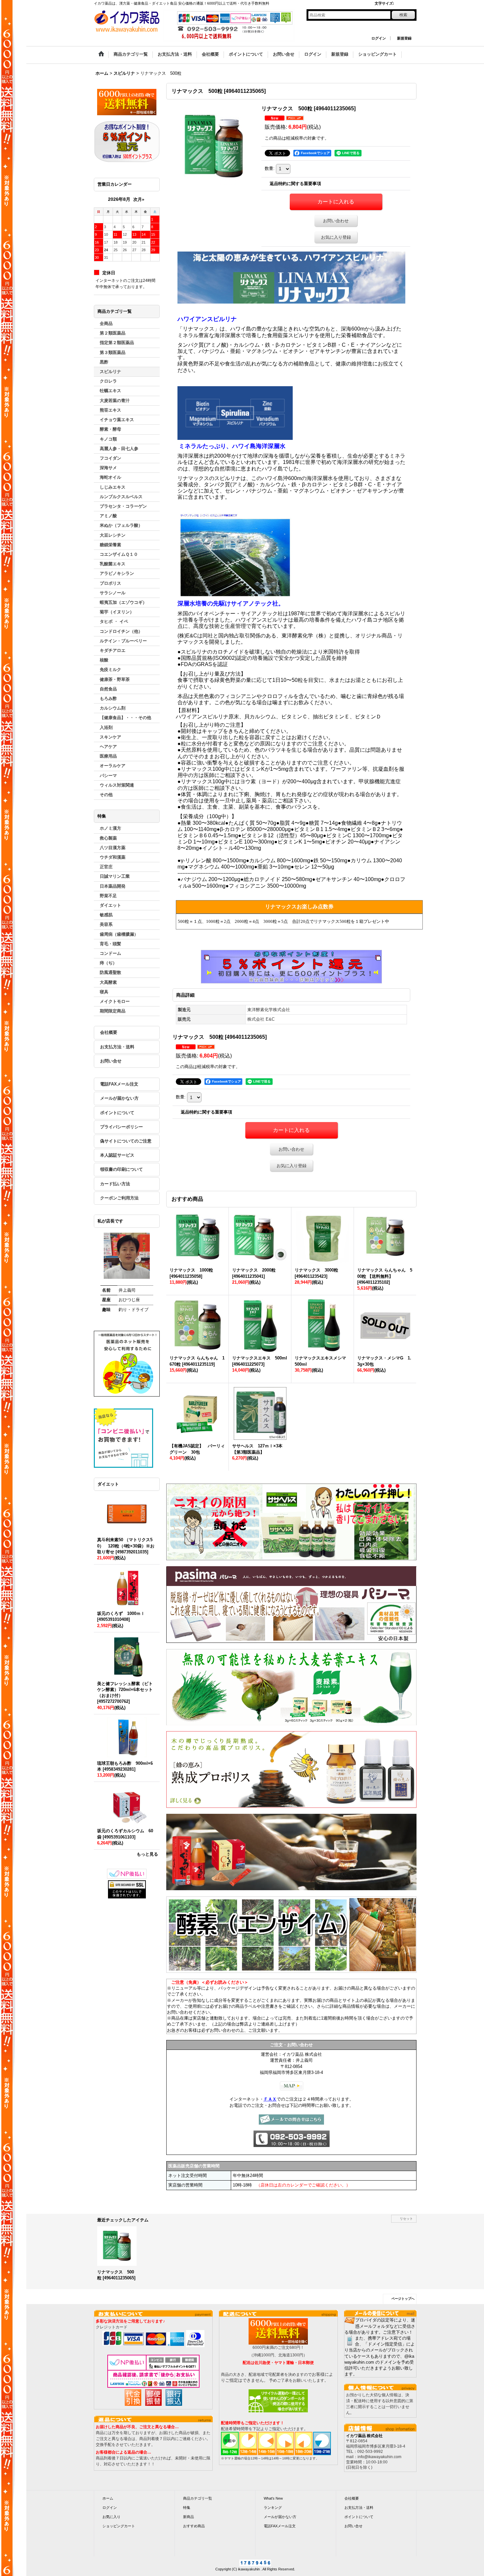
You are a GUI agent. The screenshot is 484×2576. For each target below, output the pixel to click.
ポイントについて (117, 1113)
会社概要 (109, 1032)
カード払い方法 (115, 1184)
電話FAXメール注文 (119, 1084)
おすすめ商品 (194, 2526)
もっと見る (147, 1854)
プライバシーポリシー (121, 1127)
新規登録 (404, 38)
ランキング (273, 2508)
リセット (406, 2219)
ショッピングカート (119, 2526)
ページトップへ (403, 2299)
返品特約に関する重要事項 (295, 184)
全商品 (106, 323)
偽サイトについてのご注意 (126, 1141)
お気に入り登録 (336, 237)
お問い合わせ (336, 221)
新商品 (188, 2517)
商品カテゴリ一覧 (198, 2498)
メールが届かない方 (119, 1098)
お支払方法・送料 (117, 1047)
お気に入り (111, 2517)
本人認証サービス (117, 1155)
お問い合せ (111, 1061)
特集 (187, 2508)
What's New (273, 2498)
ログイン (379, 38)
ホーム (108, 2498)
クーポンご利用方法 (119, 1198)
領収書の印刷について (121, 1169)
